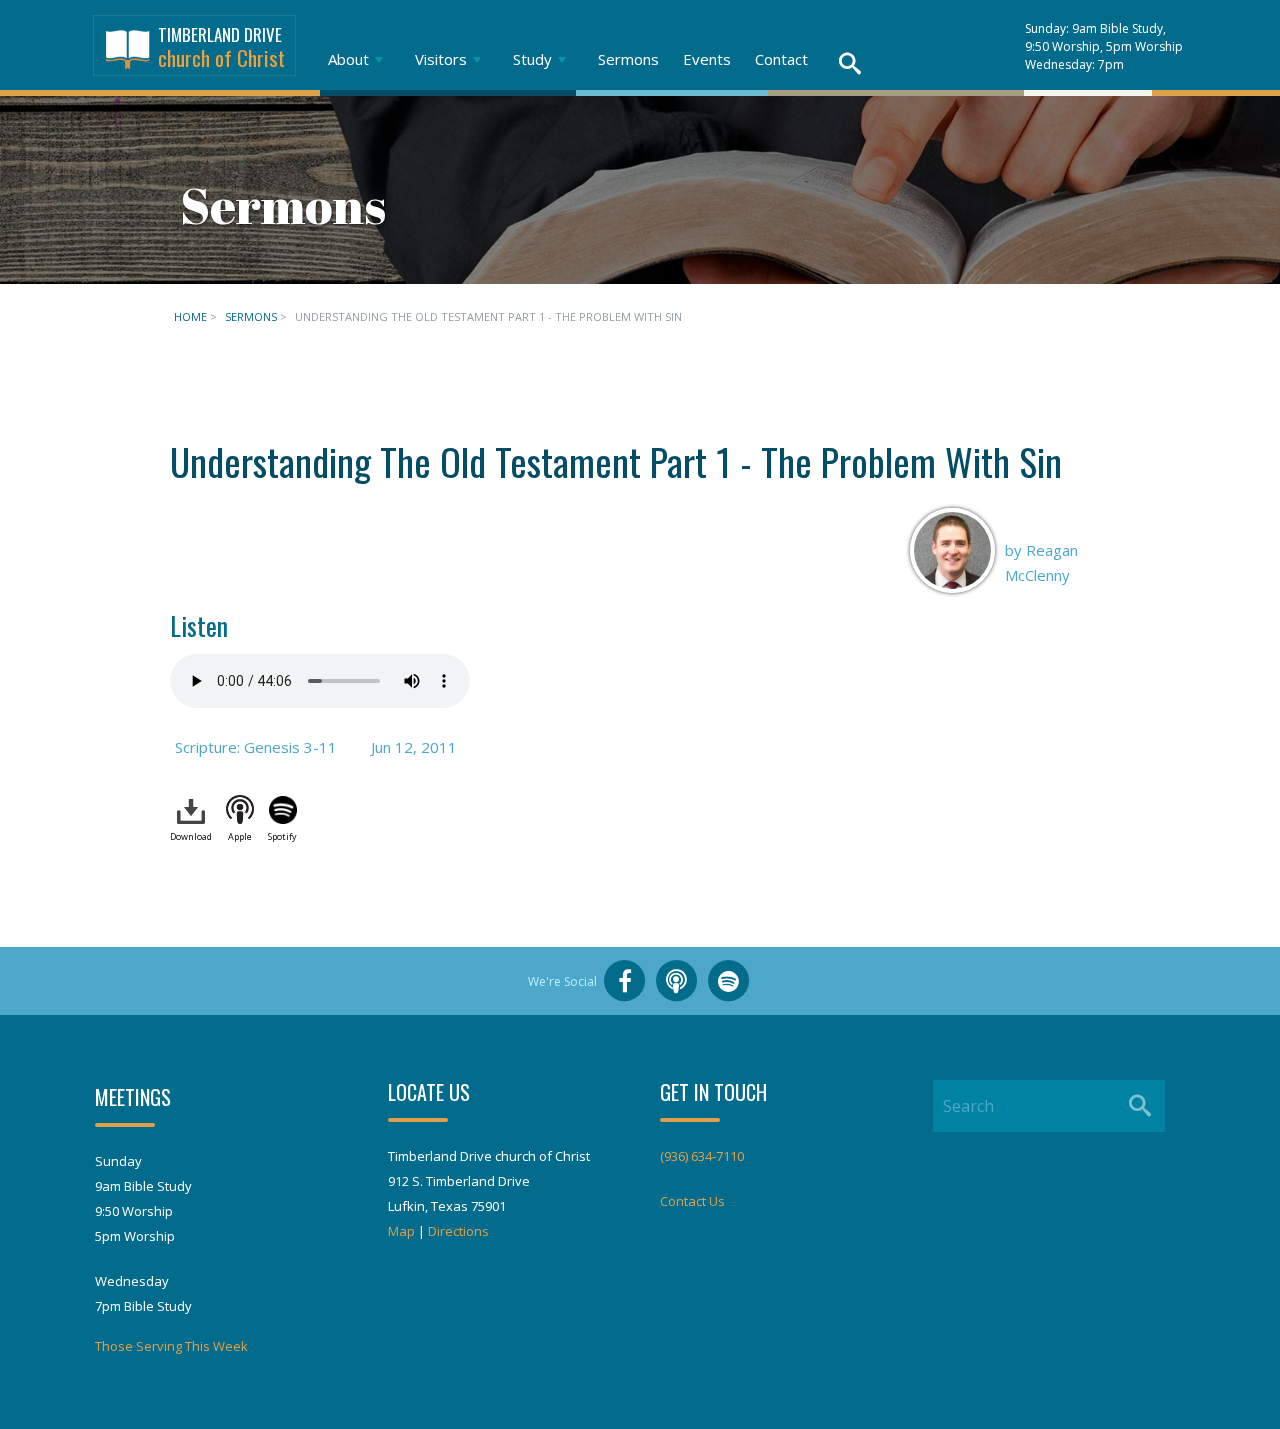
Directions (458, 1231)
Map (401, 1231)
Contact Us (692, 1201)
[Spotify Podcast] (729, 981)
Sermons (628, 59)
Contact (781, 59)
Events (707, 59)
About (348, 59)
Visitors (441, 59)
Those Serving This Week (171, 1346)
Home (190, 316)
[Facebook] (625, 981)
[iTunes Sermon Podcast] (677, 981)
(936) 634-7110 (702, 1156)
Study (532, 59)
